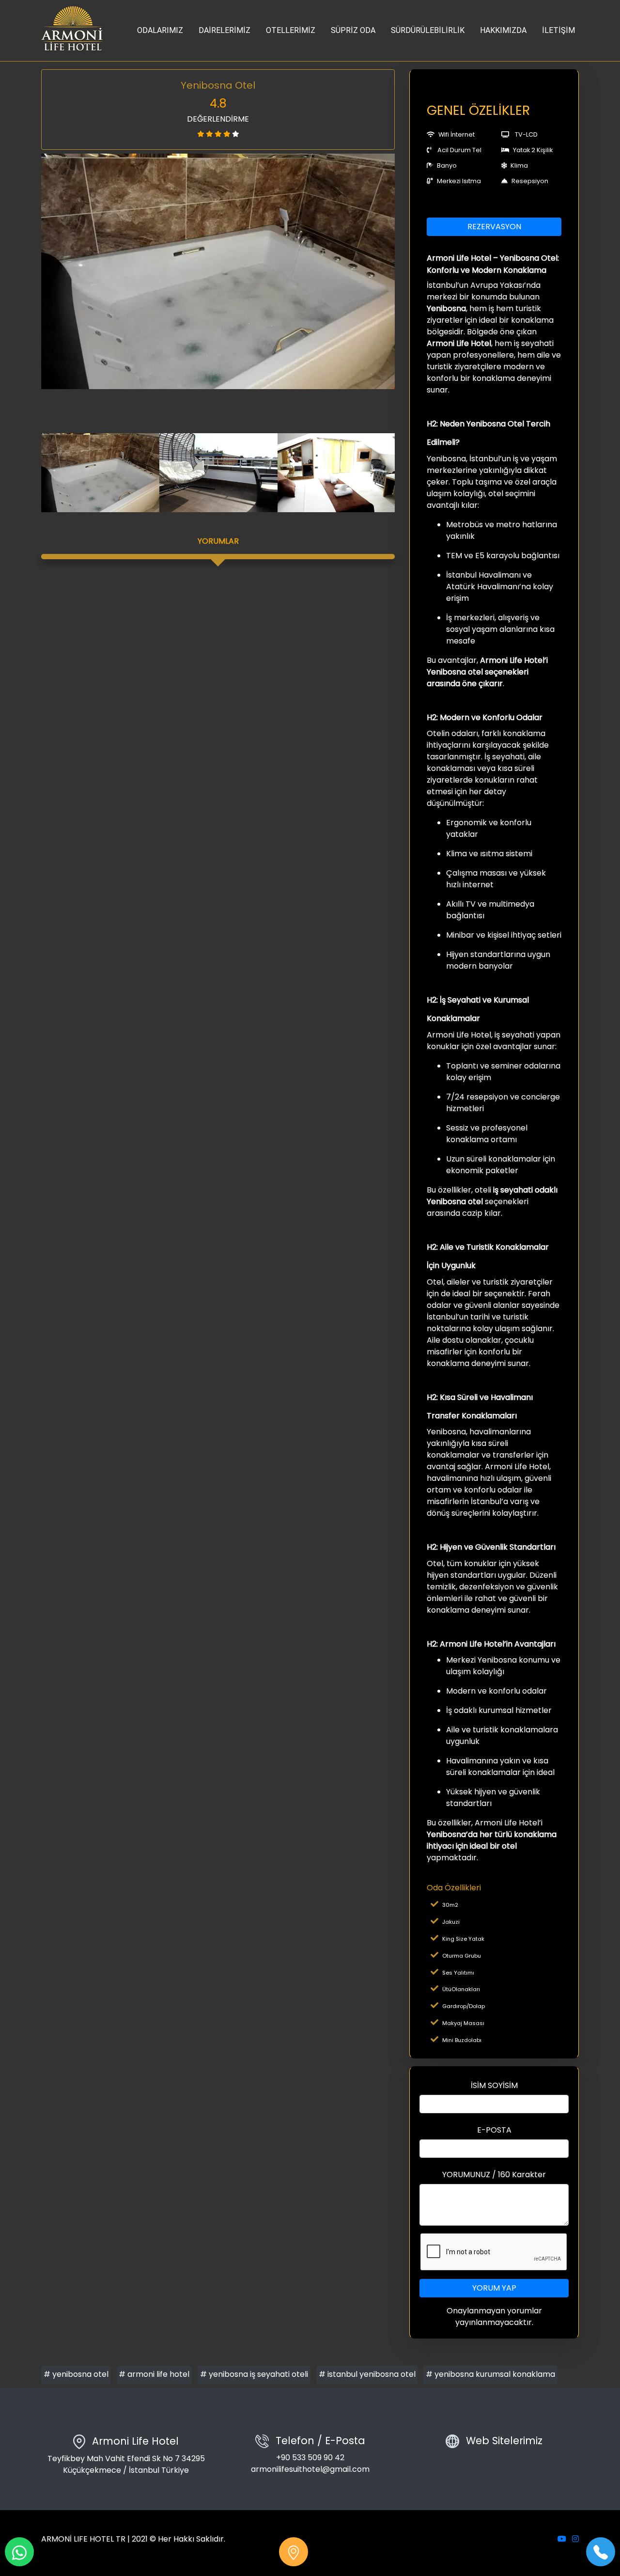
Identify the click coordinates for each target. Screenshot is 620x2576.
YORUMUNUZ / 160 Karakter (494, 2175)
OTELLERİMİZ (291, 30)
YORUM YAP (494, 2288)
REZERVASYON (494, 227)
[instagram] (575, 2539)
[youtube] (562, 2539)
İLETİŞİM (558, 30)
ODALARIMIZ (160, 30)
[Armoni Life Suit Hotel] (73, 31)
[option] (218, 272)
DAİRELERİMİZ (225, 30)
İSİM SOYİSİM (494, 2085)
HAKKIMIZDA (503, 30)
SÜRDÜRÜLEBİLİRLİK (428, 30)
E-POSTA (494, 2130)
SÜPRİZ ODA (353, 30)
